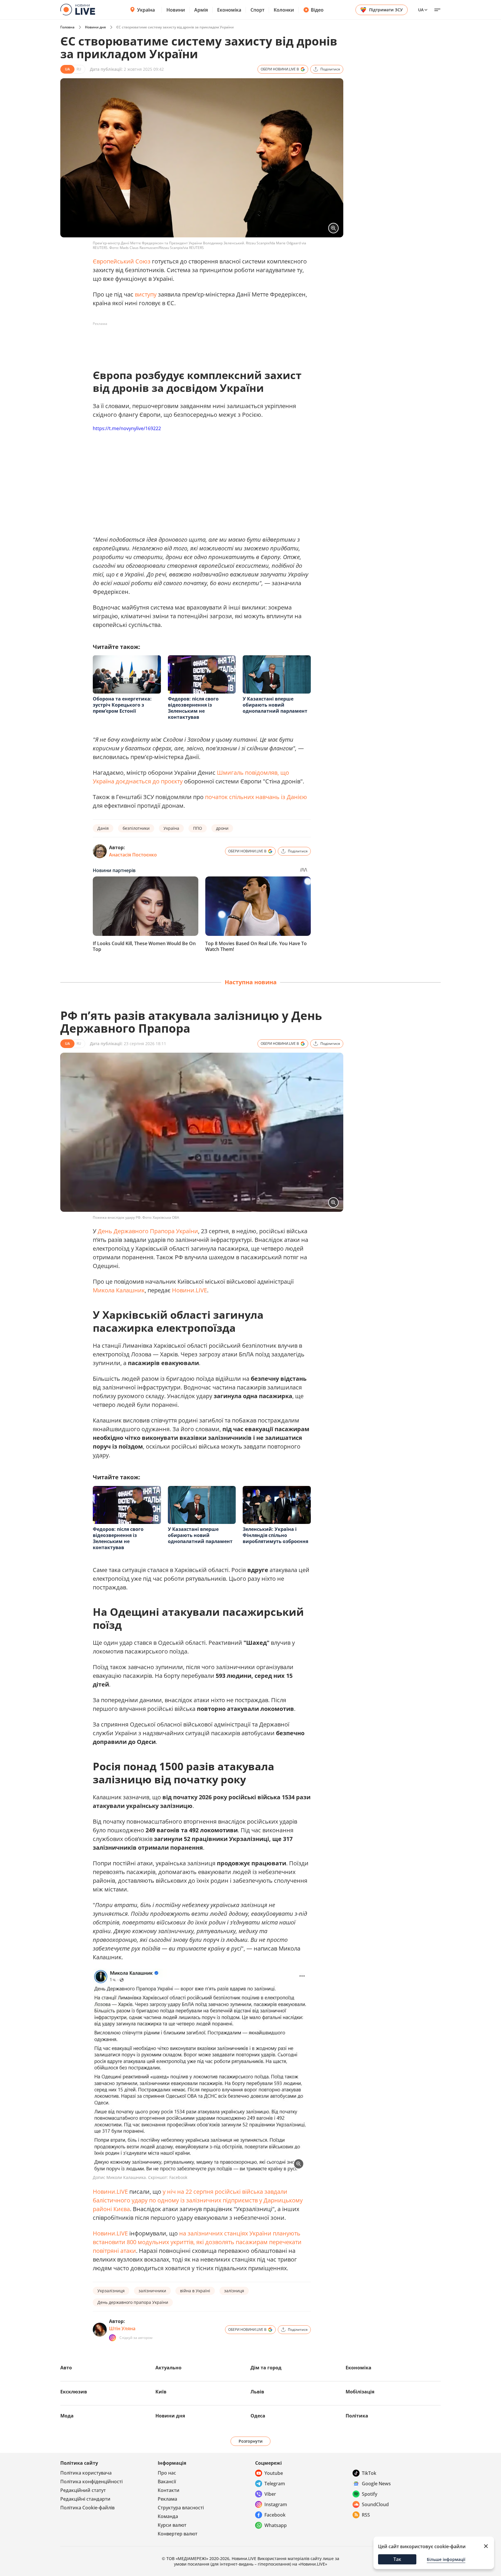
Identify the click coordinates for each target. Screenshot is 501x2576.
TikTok (369, 2473)
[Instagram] (112, 2338)
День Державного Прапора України (148, 1231)
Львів (257, 2392)
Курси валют (172, 2525)
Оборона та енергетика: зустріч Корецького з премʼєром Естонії (122, 705)
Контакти (169, 2490)
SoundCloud (375, 2504)
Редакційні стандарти (85, 2499)
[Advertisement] (198, 341)
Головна (67, 27)
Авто (66, 2368)
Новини (176, 10)
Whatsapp (276, 2525)
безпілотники (136, 828)
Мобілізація (360, 2392)
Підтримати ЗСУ (386, 10)
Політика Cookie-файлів (87, 2508)
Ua (421, 10)
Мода (67, 2416)
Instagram (276, 2504)
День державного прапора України (133, 2302)
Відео (317, 10)
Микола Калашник (119, 1290)
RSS (366, 2515)
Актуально (168, 2368)
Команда (168, 2516)
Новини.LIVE (189, 1290)
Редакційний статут (83, 2490)
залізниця (234, 2291)
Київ (161, 2392)
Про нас (167, 2473)
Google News (376, 2484)
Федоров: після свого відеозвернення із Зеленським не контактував (193, 708)
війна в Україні (195, 2291)
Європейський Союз (122, 261)
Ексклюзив (74, 2392)
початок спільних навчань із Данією (256, 797)
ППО (198, 828)
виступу (146, 294)
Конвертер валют (178, 2534)
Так (397, 2559)
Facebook (275, 2515)
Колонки (284, 10)
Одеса (258, 2416)
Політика (357, 2416)
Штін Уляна (122, 2328)
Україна (146, 10)
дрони (222, 828)
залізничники (152, 2291)
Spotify (370, 2494)
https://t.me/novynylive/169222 (127, 428)
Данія (103, 828)
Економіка (229, 10)
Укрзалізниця (111, 2291)
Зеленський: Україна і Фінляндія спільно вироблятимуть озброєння (275, 1535)
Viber (270, 2494)
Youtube (274, 2473)
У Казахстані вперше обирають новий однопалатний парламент (275, 705)
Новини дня (95, 27)
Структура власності (181, 2508)
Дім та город (266, 2368)
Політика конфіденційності (91, 2482)
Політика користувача (86, 2473)
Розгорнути (251, 2441)
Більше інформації (446, 2559)
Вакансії (167, 2482)
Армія (201, 10)
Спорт (257, 10)
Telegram (275, 2484)
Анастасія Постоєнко (133, 855)
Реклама (167, 2499)
